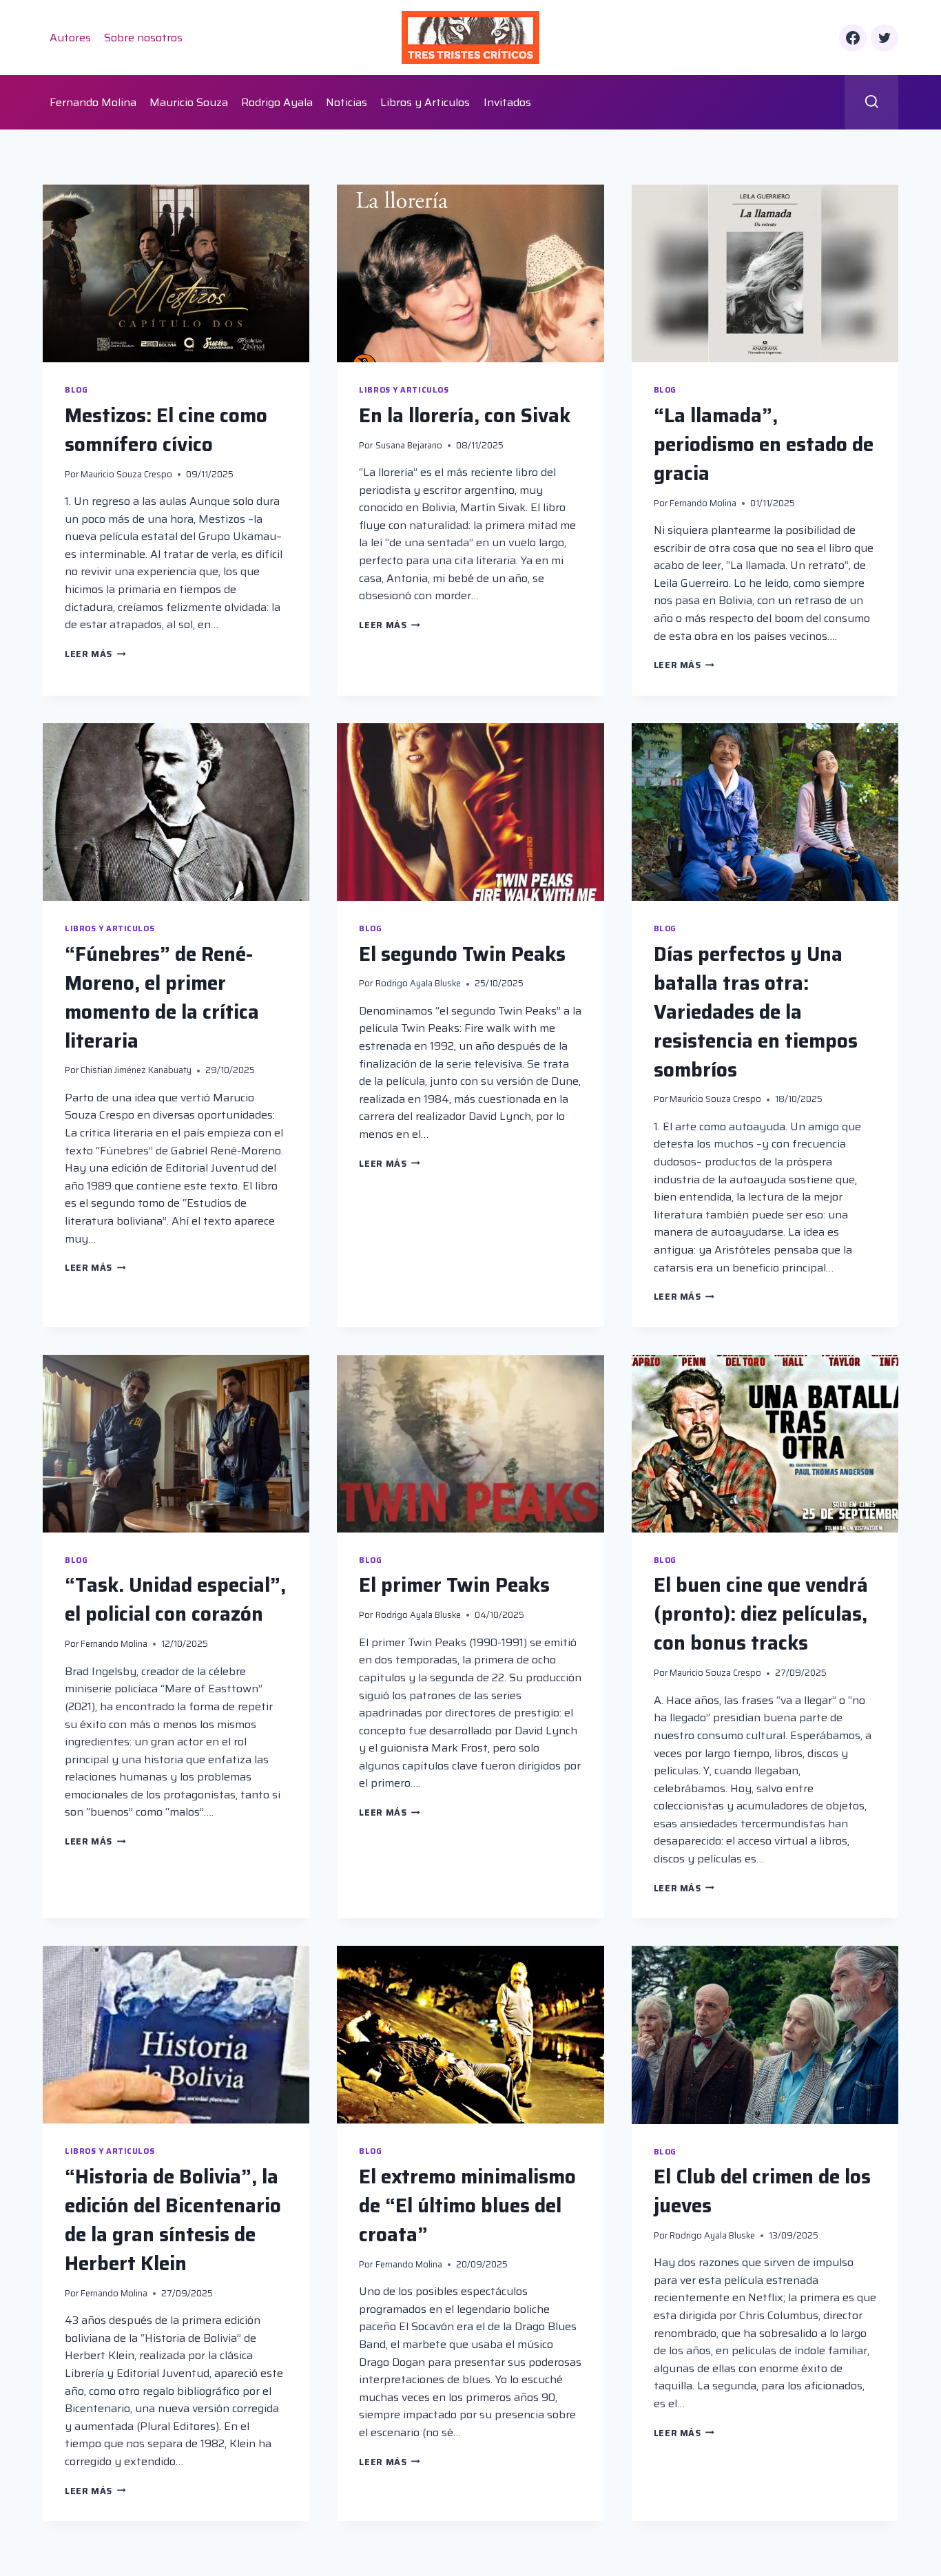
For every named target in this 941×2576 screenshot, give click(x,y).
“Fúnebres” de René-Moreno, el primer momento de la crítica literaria (162, 997)
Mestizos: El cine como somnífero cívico (166, 430)
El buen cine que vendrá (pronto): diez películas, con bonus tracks (761, 1614)
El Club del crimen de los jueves (762, 2191)
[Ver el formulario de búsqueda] (872, 102)
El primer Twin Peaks (454, 1585)
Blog (76, 390)
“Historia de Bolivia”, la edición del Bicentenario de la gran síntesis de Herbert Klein (173, 2220)
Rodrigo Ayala (277, 102)
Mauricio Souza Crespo (126, 474)
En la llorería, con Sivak (465, 415)
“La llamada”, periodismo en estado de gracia (764, 444)
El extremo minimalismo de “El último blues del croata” (467, 2205)
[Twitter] (885, 38)
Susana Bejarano (409, 445)
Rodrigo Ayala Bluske (418, 983)
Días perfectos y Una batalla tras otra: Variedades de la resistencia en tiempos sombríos (756, 1012)
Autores (70, 38)
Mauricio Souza (189, 102)
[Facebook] (853, 38)
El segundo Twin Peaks (462, 954)
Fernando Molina (93, 102)
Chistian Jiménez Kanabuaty (136, 1070)
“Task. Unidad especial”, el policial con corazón (175, 1599)
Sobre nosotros (143, 38)
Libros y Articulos (425, 102)
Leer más (95, 654)
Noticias (347, 102)
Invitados (507, 102)
